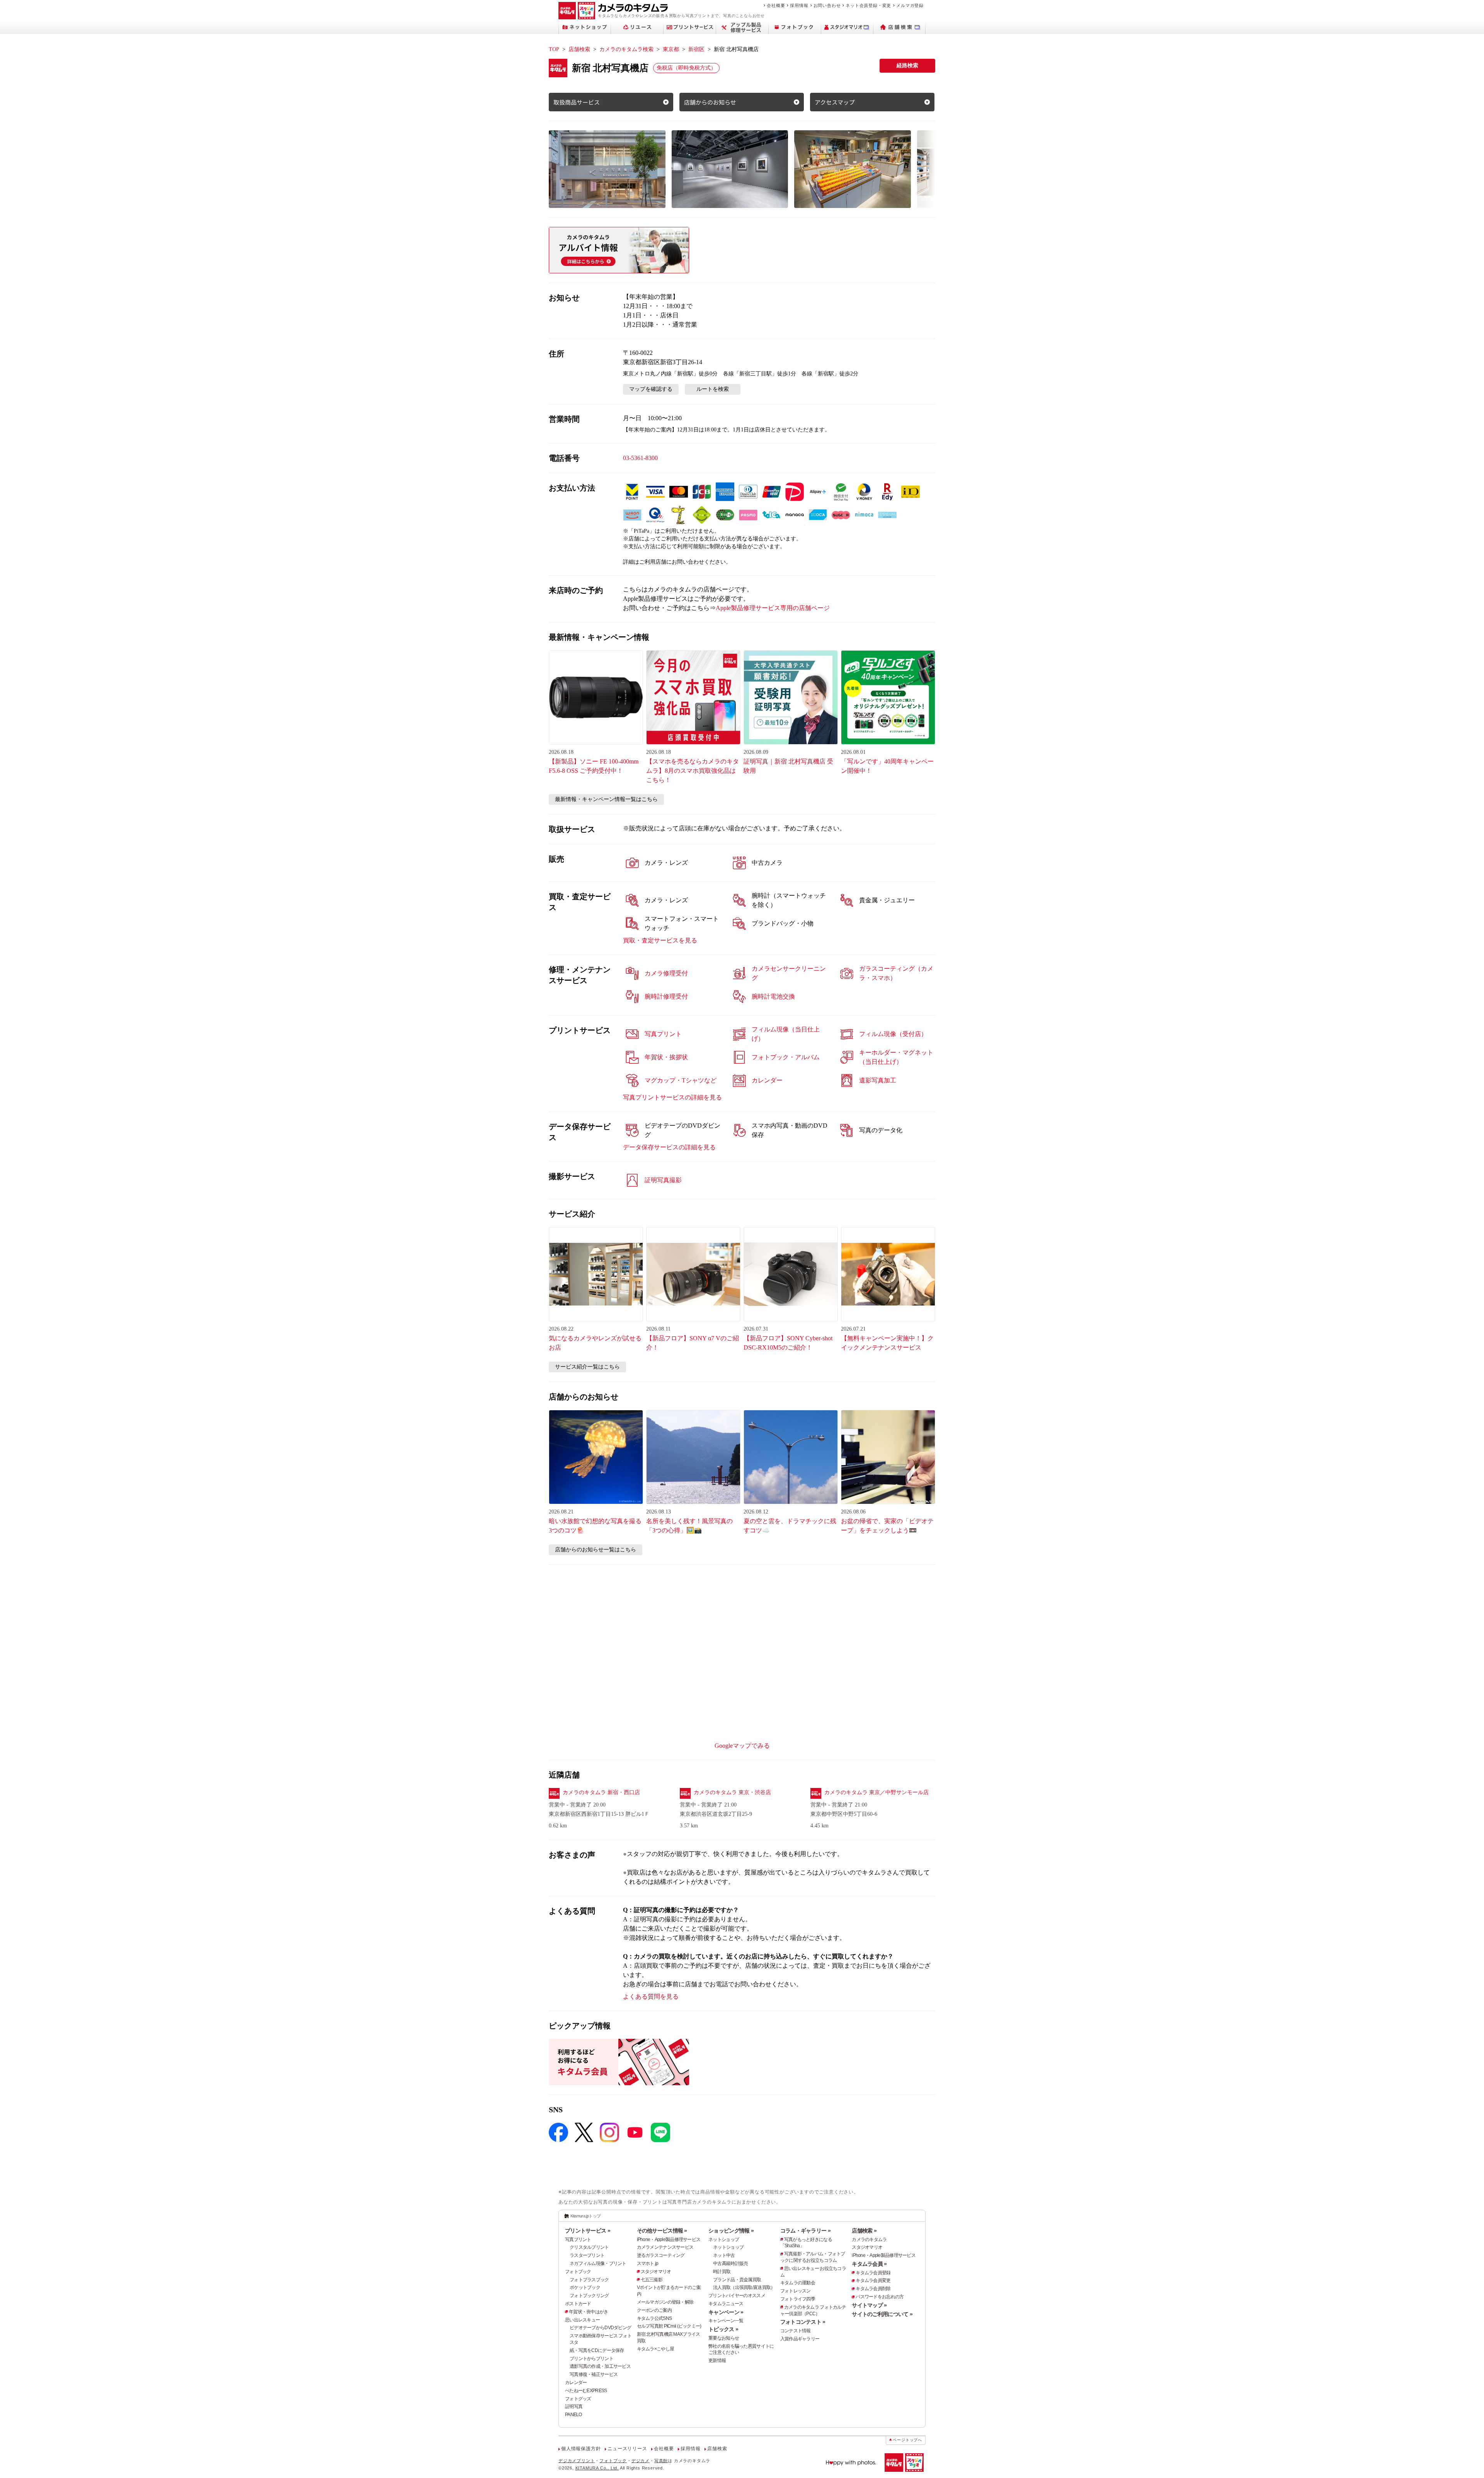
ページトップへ (907, 2440)
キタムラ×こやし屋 (656, 2349)
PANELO (574, 2415)
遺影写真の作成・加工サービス (600, 2366)
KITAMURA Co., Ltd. (597, 2468)
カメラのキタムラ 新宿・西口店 (601, 1792)
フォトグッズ (578, 2399)
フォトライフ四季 (798, 2299)
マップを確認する (651, 389)
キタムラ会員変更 (873, 2280)
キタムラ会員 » (869, 2264)
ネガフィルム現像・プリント (598, 2263)
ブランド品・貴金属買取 (737, 2280)
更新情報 (717, 2360)
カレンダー (576, 2383)
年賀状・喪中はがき (589, 2312)
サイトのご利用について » (882, 2314)
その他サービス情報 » (662, 2231)
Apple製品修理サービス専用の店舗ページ (773, 608)
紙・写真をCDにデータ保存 (597, 2350)
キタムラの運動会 (798, 2283)
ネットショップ (724, 2239)
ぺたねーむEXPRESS (586, 2391)
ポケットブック (585, 2287)
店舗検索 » (864, 2231)
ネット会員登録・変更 (868, 5)
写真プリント (578, 2239)
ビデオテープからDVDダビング (600, 2328)
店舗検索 (579, 49)
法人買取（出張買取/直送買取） (744, 2287)
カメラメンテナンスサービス (665, 2247)
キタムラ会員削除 (873, 2289)
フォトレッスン (796, 2291)
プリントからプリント (591, 2359)
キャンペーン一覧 (726, 2321)
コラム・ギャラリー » (805, 2231)
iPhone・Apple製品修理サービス (669, 2239)
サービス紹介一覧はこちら (587, 1367)
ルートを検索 (713, 389)
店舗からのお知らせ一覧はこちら (596, 1550)
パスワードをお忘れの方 (880, 2297)
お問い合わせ (827, 5)
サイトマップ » (869, 2305)
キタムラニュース (726, 2304)
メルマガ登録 (910, 5)
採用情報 (799, 5)
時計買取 (722, 2272)
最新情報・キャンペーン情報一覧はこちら (606, 799)
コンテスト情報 (796, 2331)
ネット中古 (724, 2255)
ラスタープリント (587, 2255)
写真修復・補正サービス (594, 2374)
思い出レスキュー (582, 2320)
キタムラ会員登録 (873, 2273)
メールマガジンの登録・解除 (665, 2302)
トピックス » (723, 2329)
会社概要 (776, 5)
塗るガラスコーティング (661, 2255)
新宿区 (696, 49)
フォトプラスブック (589, 2280)
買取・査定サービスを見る (660, 940)
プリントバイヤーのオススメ (737, 2296)
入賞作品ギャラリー (800, 2339)
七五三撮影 (652, 2280)
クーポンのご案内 (654, 2310)
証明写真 (574, 2406)
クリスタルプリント (589, 2247)
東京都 (671, 49)
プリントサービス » (588, 2231)
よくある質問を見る (651, 1997)
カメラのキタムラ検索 (626, 49)
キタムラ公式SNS (654, 2318)
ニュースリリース (627, 2449)
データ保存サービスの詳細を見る (669, 1147)
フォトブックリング (589, 2296)
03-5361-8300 (640, 458)
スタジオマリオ (656, 2272)
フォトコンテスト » (803, 2322)
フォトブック (578, 2272)
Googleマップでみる (742, 1746)
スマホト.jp (648, 2263)
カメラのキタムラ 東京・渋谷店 (732, 1792)
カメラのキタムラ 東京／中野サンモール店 (876, 1792)
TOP (554, 49)
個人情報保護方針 (581, 2449)
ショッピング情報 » (731, 2231)
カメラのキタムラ (869, 2239)
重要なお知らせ (724, 2338)
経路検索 (907, 66)
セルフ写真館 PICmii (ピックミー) (669, 2326)
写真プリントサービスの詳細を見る (672, 1097)
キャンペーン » (726, 2312)
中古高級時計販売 (730, 2263)
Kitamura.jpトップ (586, 2216)
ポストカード (578, 2304)
